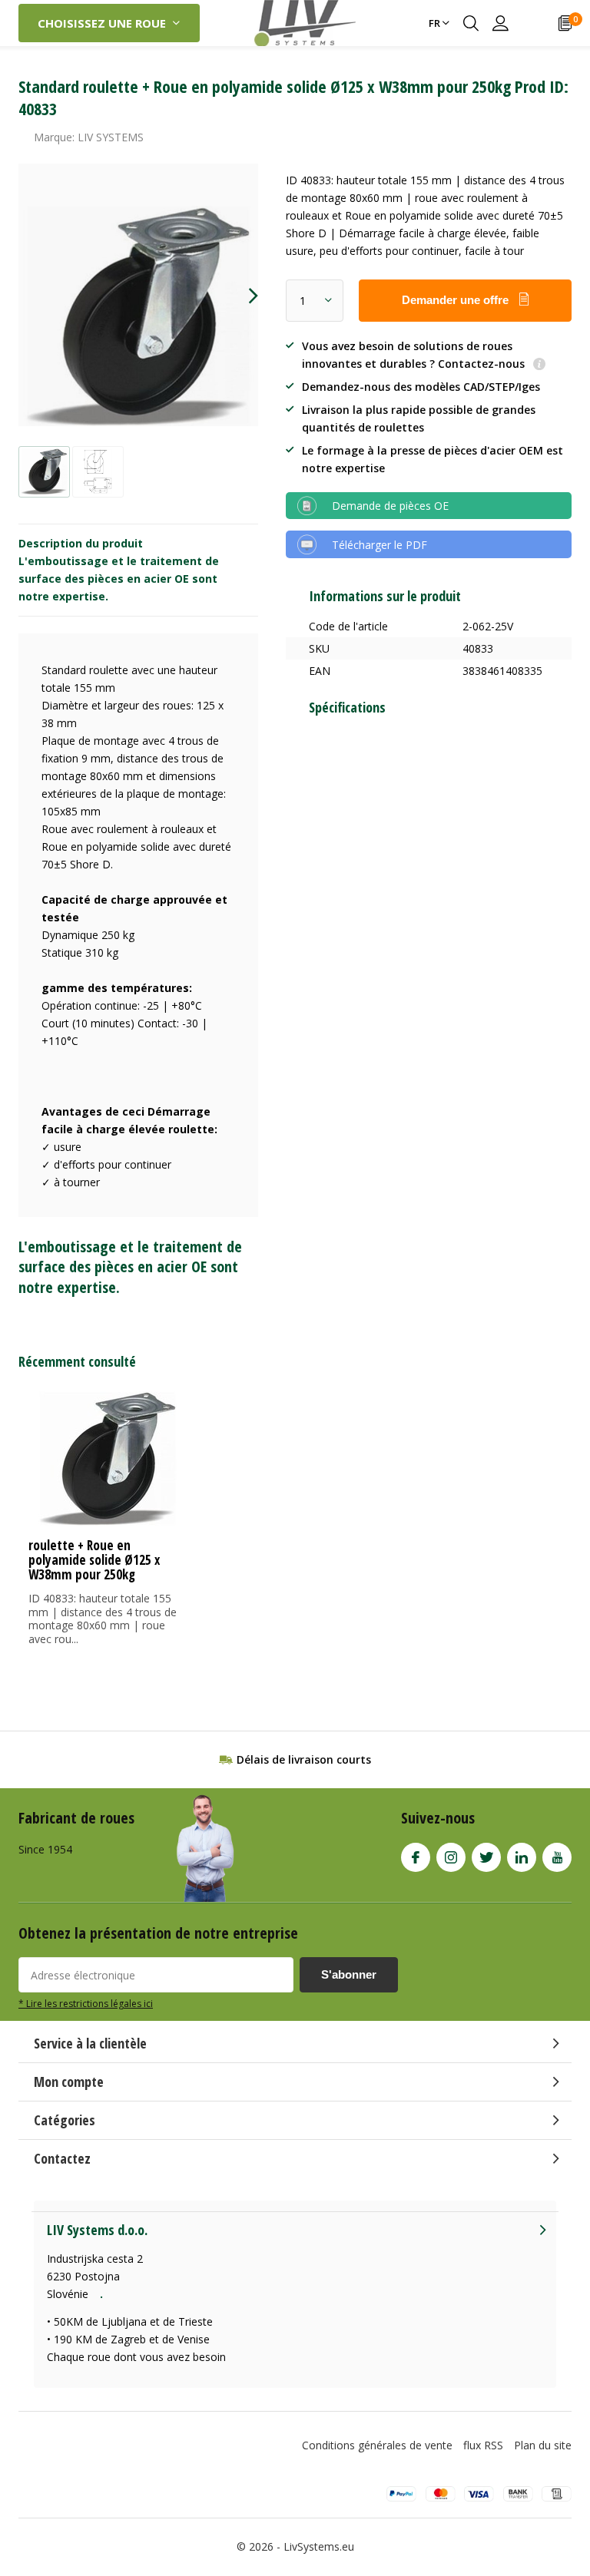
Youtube (557, 1857)
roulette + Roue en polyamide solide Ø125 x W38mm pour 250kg (94, 1560)
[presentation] (240, 296)
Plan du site (543, 2445)
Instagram (451, 1857)
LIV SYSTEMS (111, 137)
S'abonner (349, 1974)
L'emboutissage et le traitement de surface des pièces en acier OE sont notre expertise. (119, 579)
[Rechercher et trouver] (471, 23)
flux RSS (483, 2445)
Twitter (486, 1857)
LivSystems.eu (319, 2546)
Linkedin (522, 1857)
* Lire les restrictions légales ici (86, 2003)
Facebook (416, 1857)
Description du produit (81, 543)
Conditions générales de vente (377, 2445)
